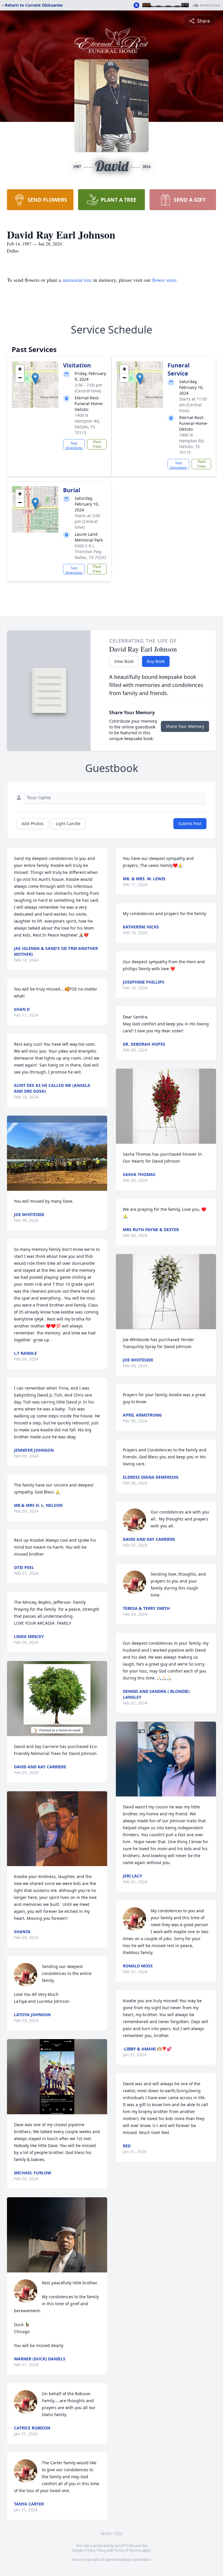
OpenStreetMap (118, 2560)
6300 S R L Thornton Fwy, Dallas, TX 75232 (90, 552)
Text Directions (74, 445)
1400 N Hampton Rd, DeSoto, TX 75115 (87, 424)
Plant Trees (97, 444)
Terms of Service (127, 2550)
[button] (35, 379)
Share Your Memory (185, 726)
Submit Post (190, 824)
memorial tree (77, 280)
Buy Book (156, 661)
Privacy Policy (95, 2550)
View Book (124, 661)
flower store (164, 280)
